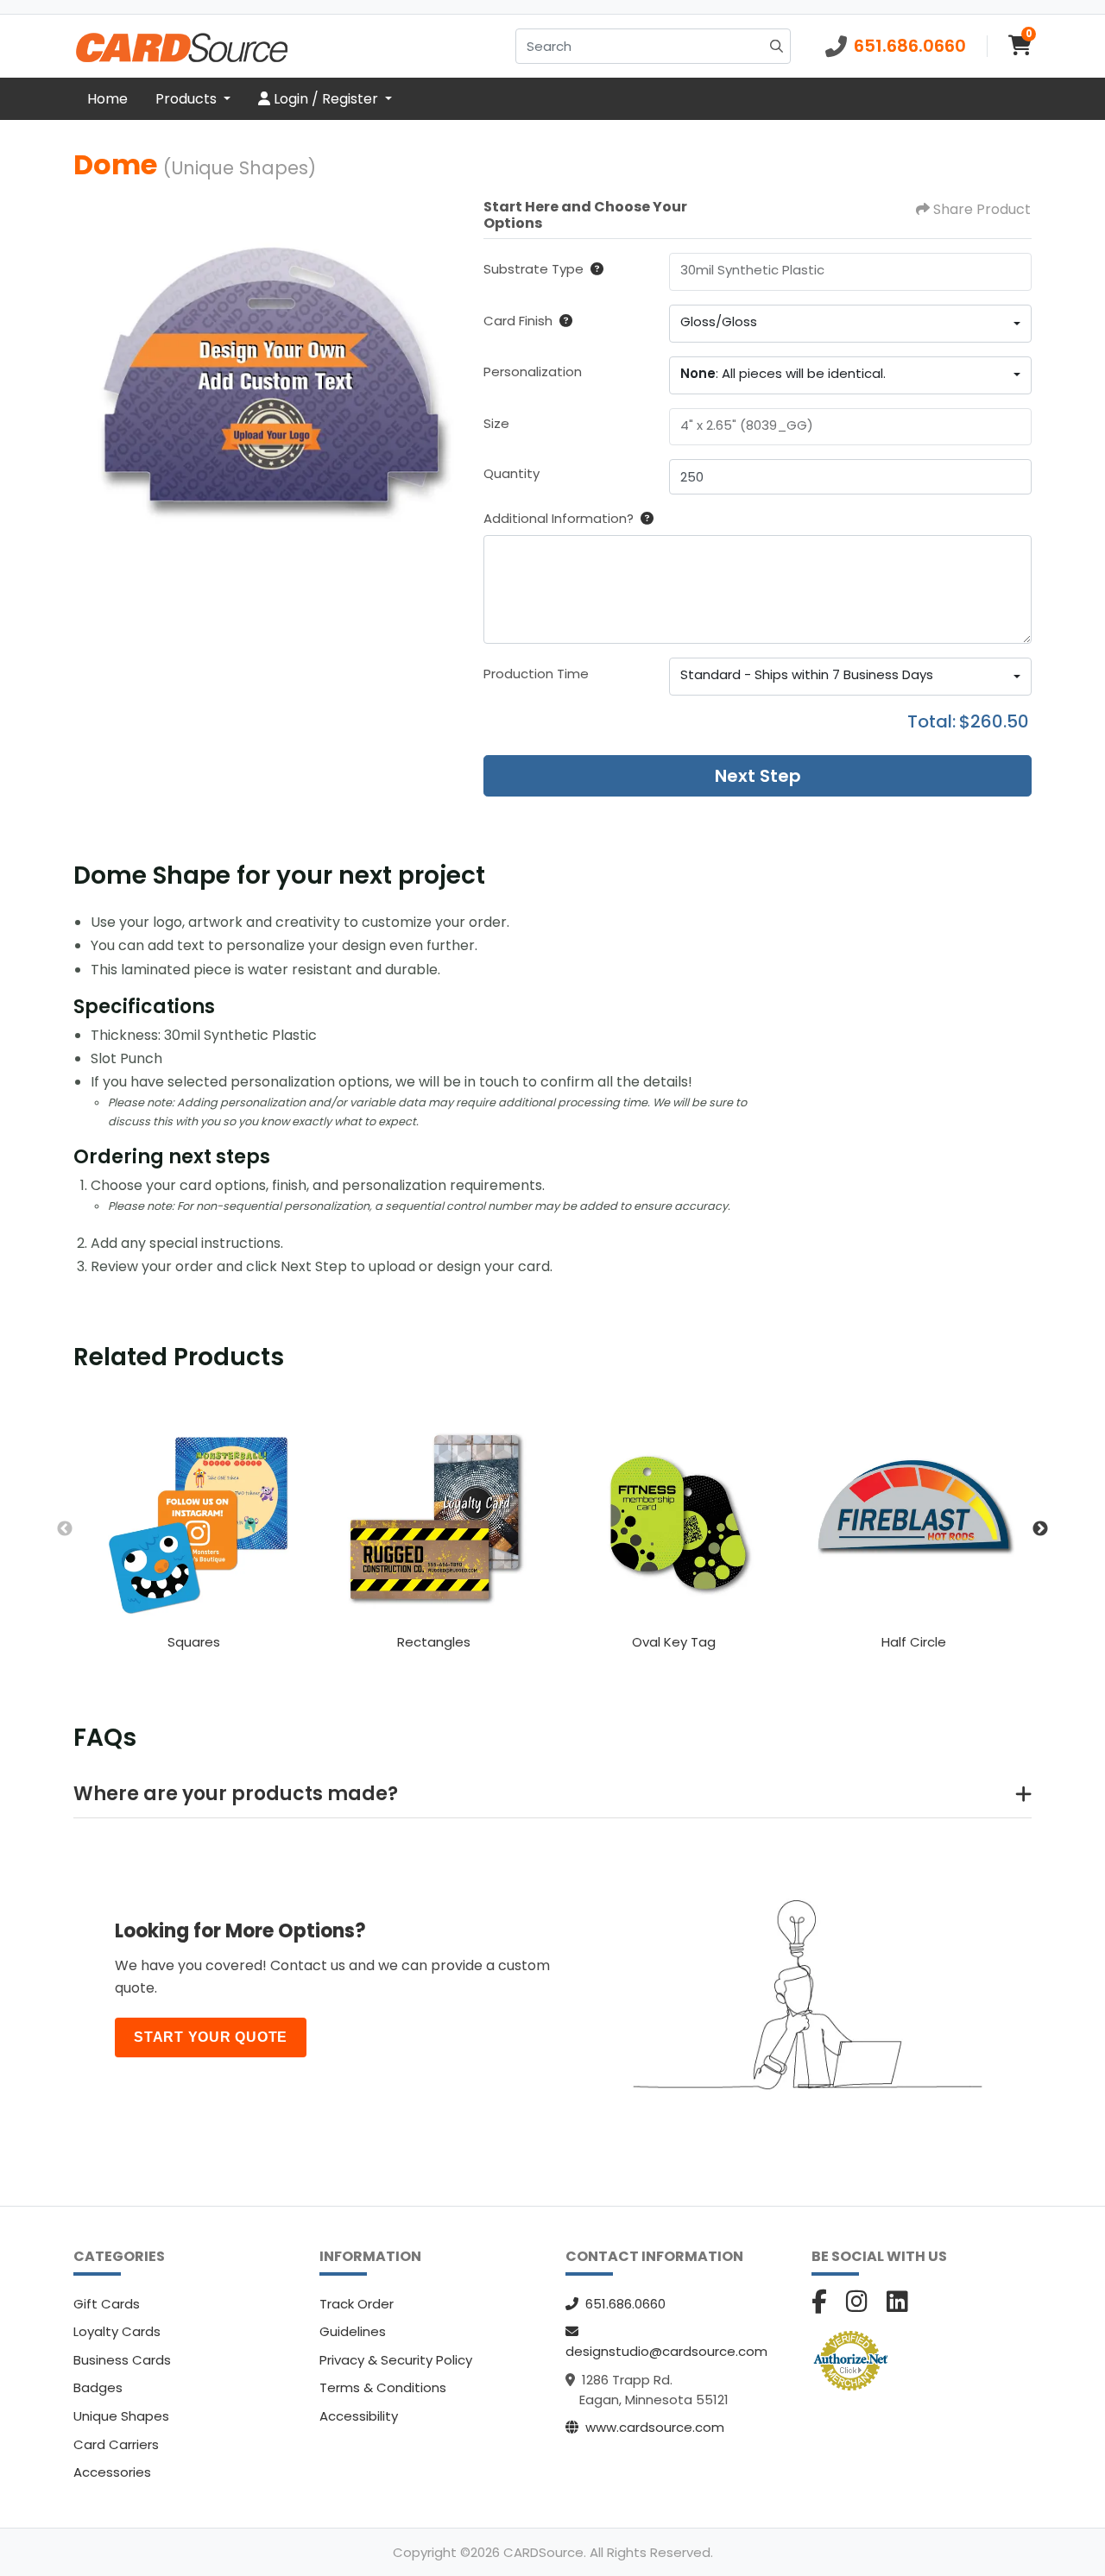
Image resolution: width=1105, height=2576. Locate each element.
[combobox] (850, 324)
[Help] (594, 269)
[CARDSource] (181, 46)
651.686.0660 (625, 2304)
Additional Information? (559, 518)
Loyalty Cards (117, 2331)
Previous (65, 1529)
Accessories (112, 2472)
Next (1040, 1529)
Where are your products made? (236, 1794)
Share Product (982, 209)
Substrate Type (534, 269)
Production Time (536, 674)
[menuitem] (107, 99)
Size (496, 423)
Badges (98, 2387)
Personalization (533, 372)
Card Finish (518, 321)
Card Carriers (116, 2444)
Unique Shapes (121, 2416)
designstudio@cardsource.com (666, 2351)
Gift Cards (107, 2304)
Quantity (511, 473)
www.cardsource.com (655, 2427)
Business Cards (122, 2360)
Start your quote (211, 2037)
